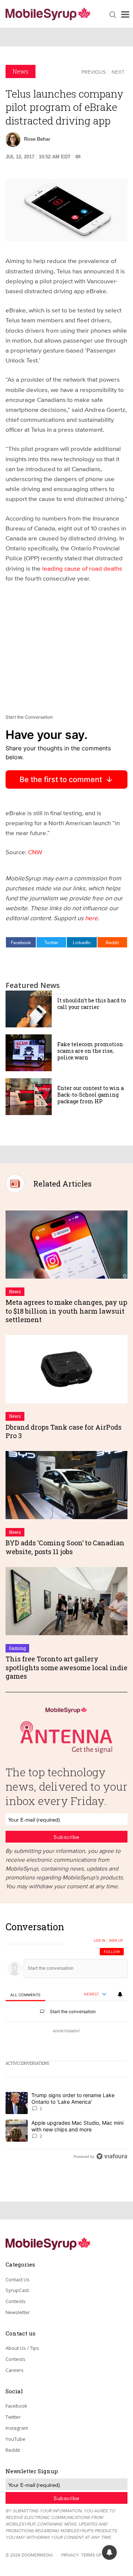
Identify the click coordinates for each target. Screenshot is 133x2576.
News (21, 71)
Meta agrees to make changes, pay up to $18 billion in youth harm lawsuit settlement (66, 1311)
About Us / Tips (22, 2348)
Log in (100, 1941)
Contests (16, 2301)
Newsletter (18, 2312)
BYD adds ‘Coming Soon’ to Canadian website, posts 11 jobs (65, 1547)
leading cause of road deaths (82, 568)
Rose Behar (37, 139)
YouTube (16, 2439)
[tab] (25, 1995)
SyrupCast (17, 2290)
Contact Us (18, 2279)
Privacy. (71, 2555)
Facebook (21, 942)
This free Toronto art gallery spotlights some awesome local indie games (66, 1667)
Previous (93, 72)
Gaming (17, 1648)
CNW (35, 852)
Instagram (17, 2428)
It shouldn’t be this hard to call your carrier (92, 1004)
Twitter (51, 942)
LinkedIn (82, 942)
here (91, 918)
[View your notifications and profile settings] (120, 1994)
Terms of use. (97, 2555)
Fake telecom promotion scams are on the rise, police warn (90, 1051)
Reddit (112, 942)
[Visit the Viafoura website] (112, 2156)
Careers (15, 2370)
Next (118, 72)
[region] (66, 2044)
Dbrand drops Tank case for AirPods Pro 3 (64, 1431)
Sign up (116, 1941)
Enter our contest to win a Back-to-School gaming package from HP (91, 1095)
